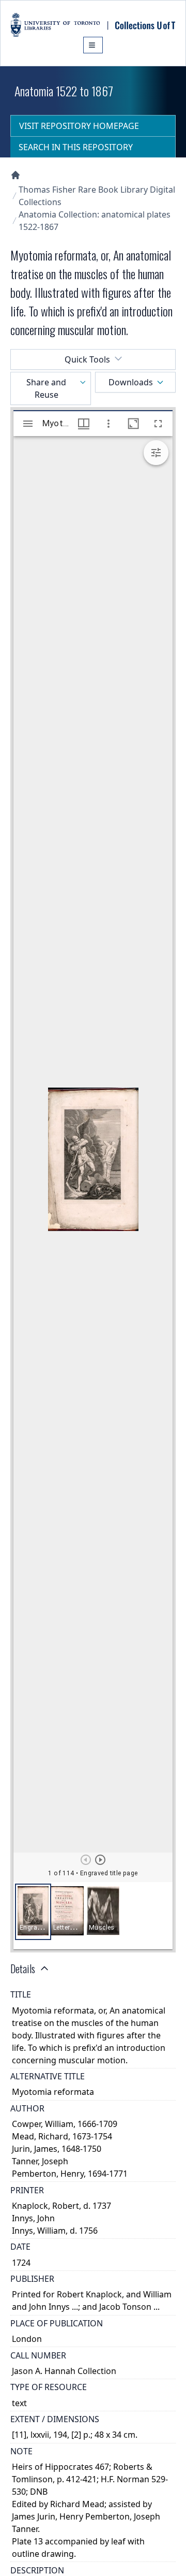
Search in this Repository (76, 147)
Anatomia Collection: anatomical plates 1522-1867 (95, 221)
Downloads (131, 382)
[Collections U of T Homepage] (16, 175)
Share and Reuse (46, 388)
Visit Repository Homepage (79, 126)
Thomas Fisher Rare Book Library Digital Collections (97, 196)
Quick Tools (87, 359)
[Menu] (93, 45)
